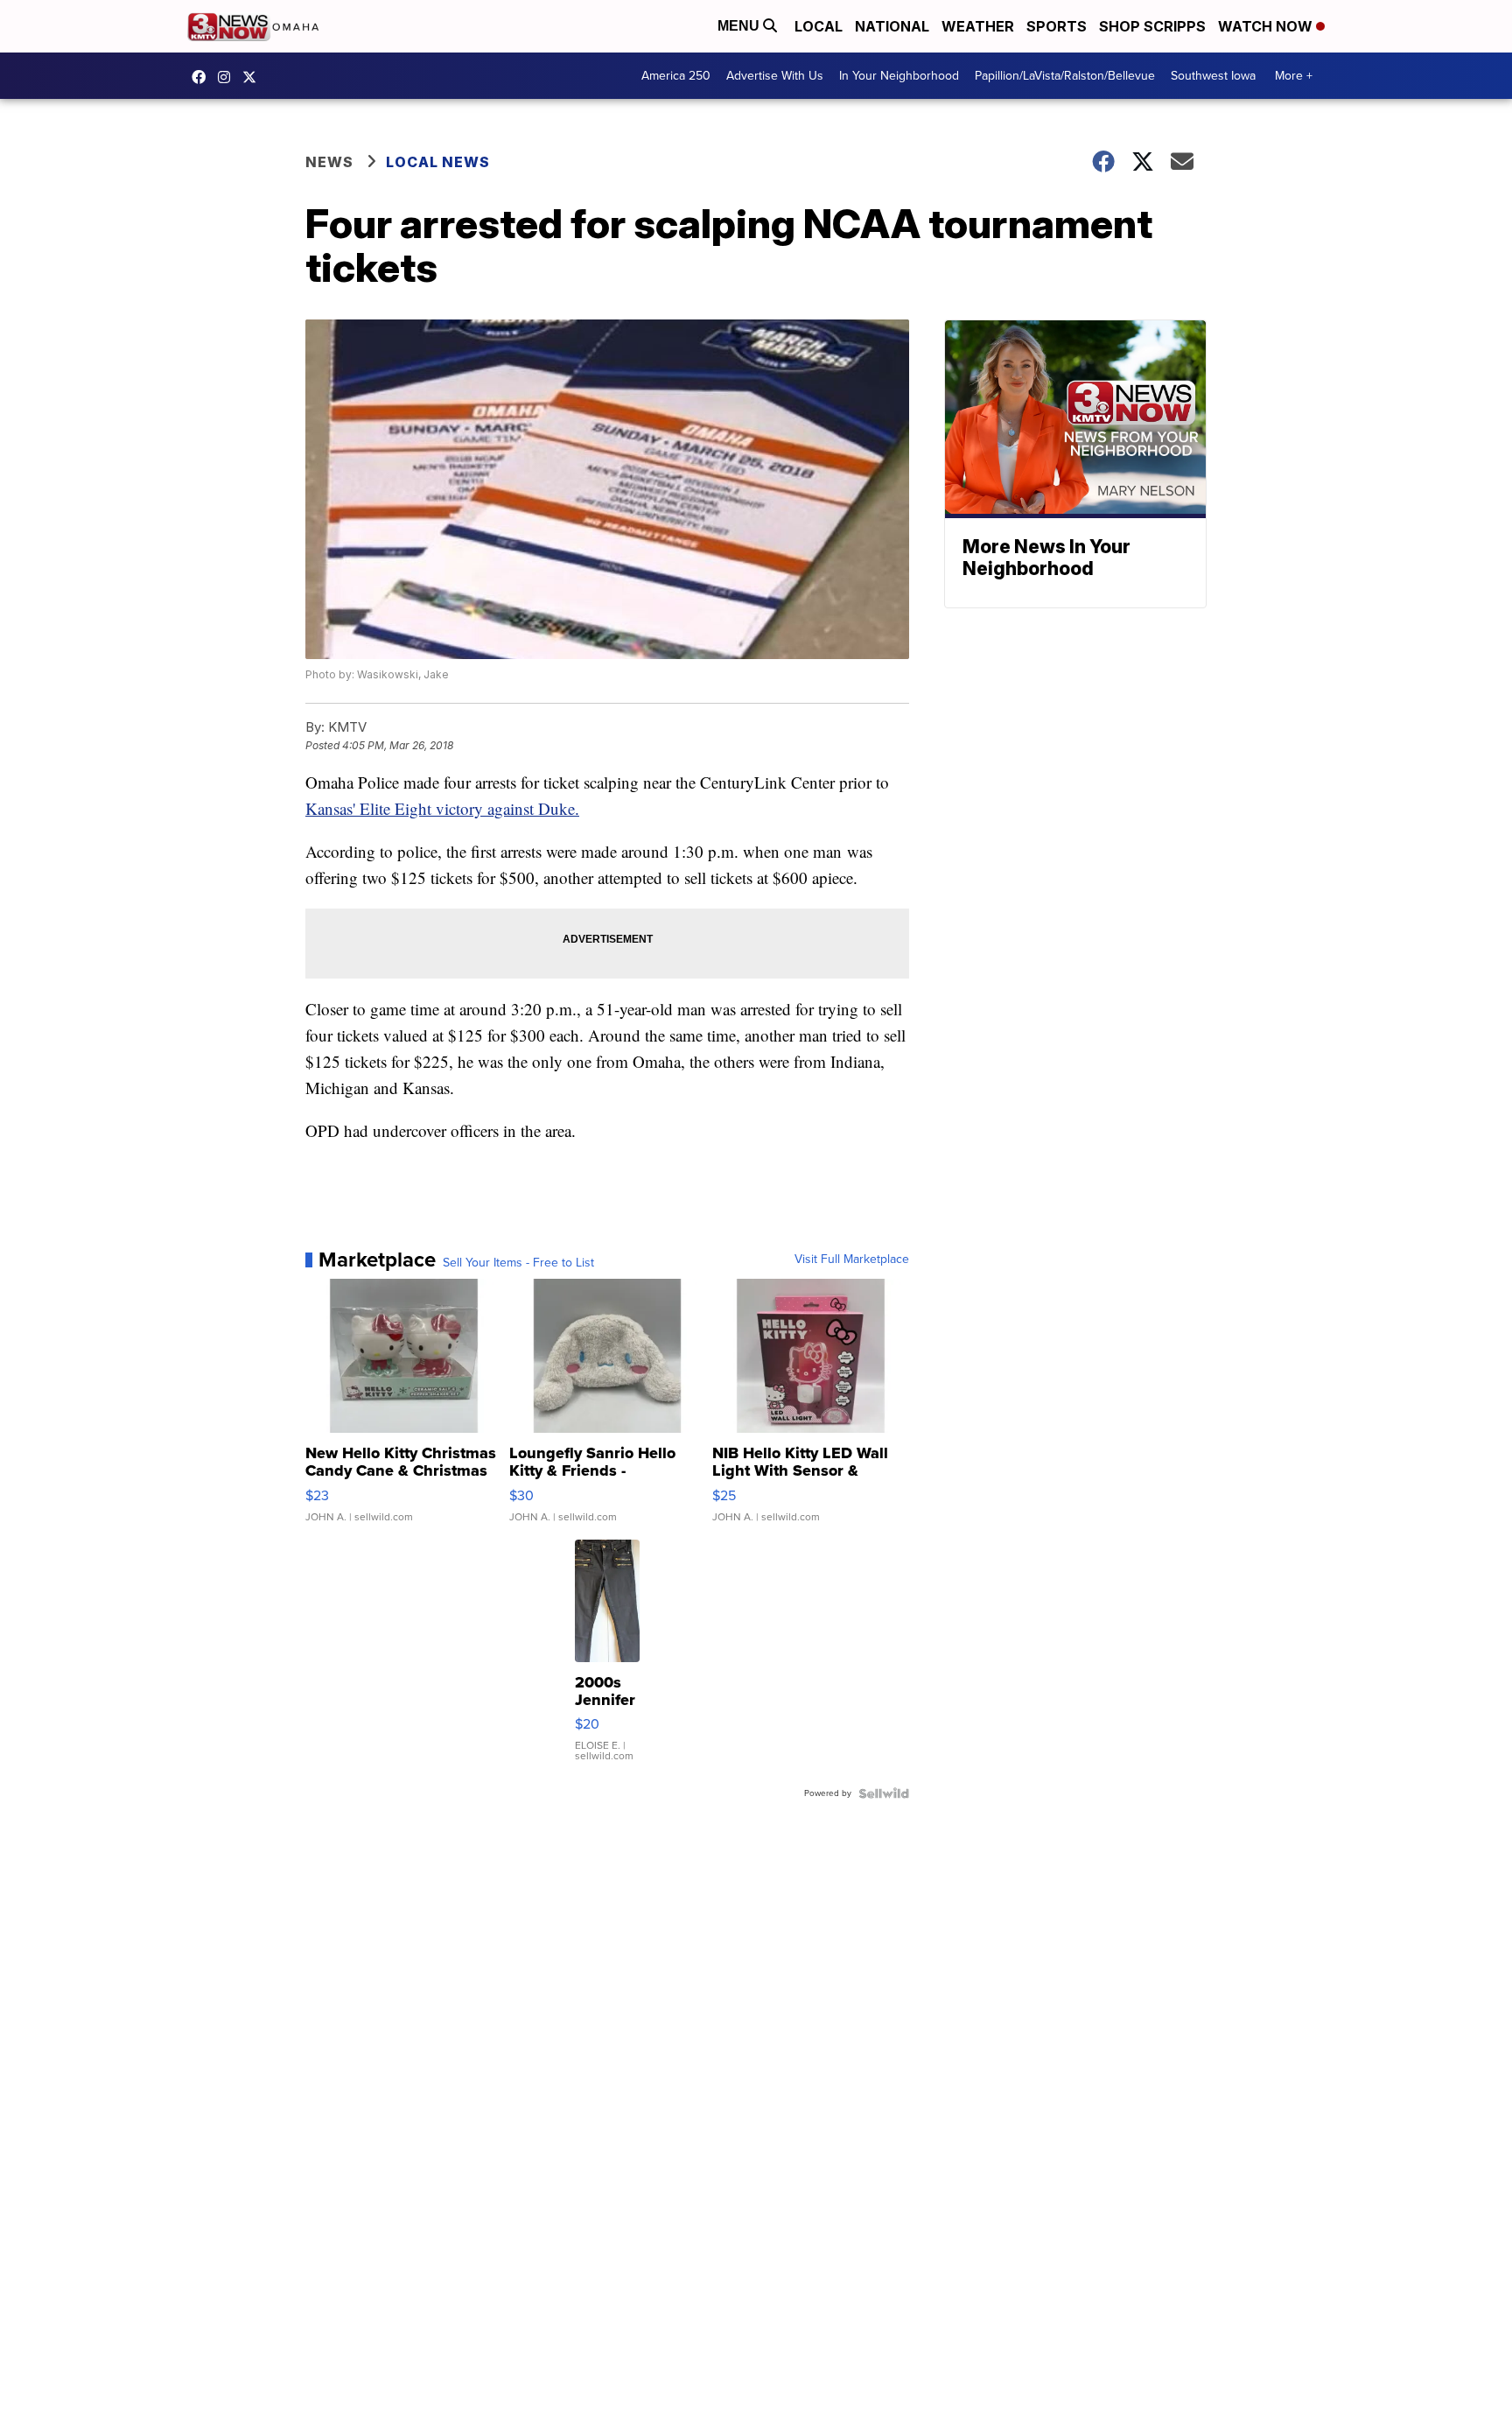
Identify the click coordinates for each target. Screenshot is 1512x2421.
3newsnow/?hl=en (228, 77)
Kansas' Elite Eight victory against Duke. (442, 808)
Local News (438, 162)
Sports (1057, 26)
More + (1294, 76)
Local (819, 26)
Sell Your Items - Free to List (518, 1263)
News (329, 162)
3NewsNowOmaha (254, 77)
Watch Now (1267, 26)
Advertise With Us (775, 76)
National (892, 26)
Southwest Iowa (1213, 76)
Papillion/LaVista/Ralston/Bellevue (1065, 76)
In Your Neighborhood (899, 76)
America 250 (676, 76)
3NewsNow (203, 77)
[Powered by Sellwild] (884, 1793)
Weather (978, 26)
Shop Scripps (1152, 26)
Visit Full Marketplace (852, 1260)
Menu (740, 26)
